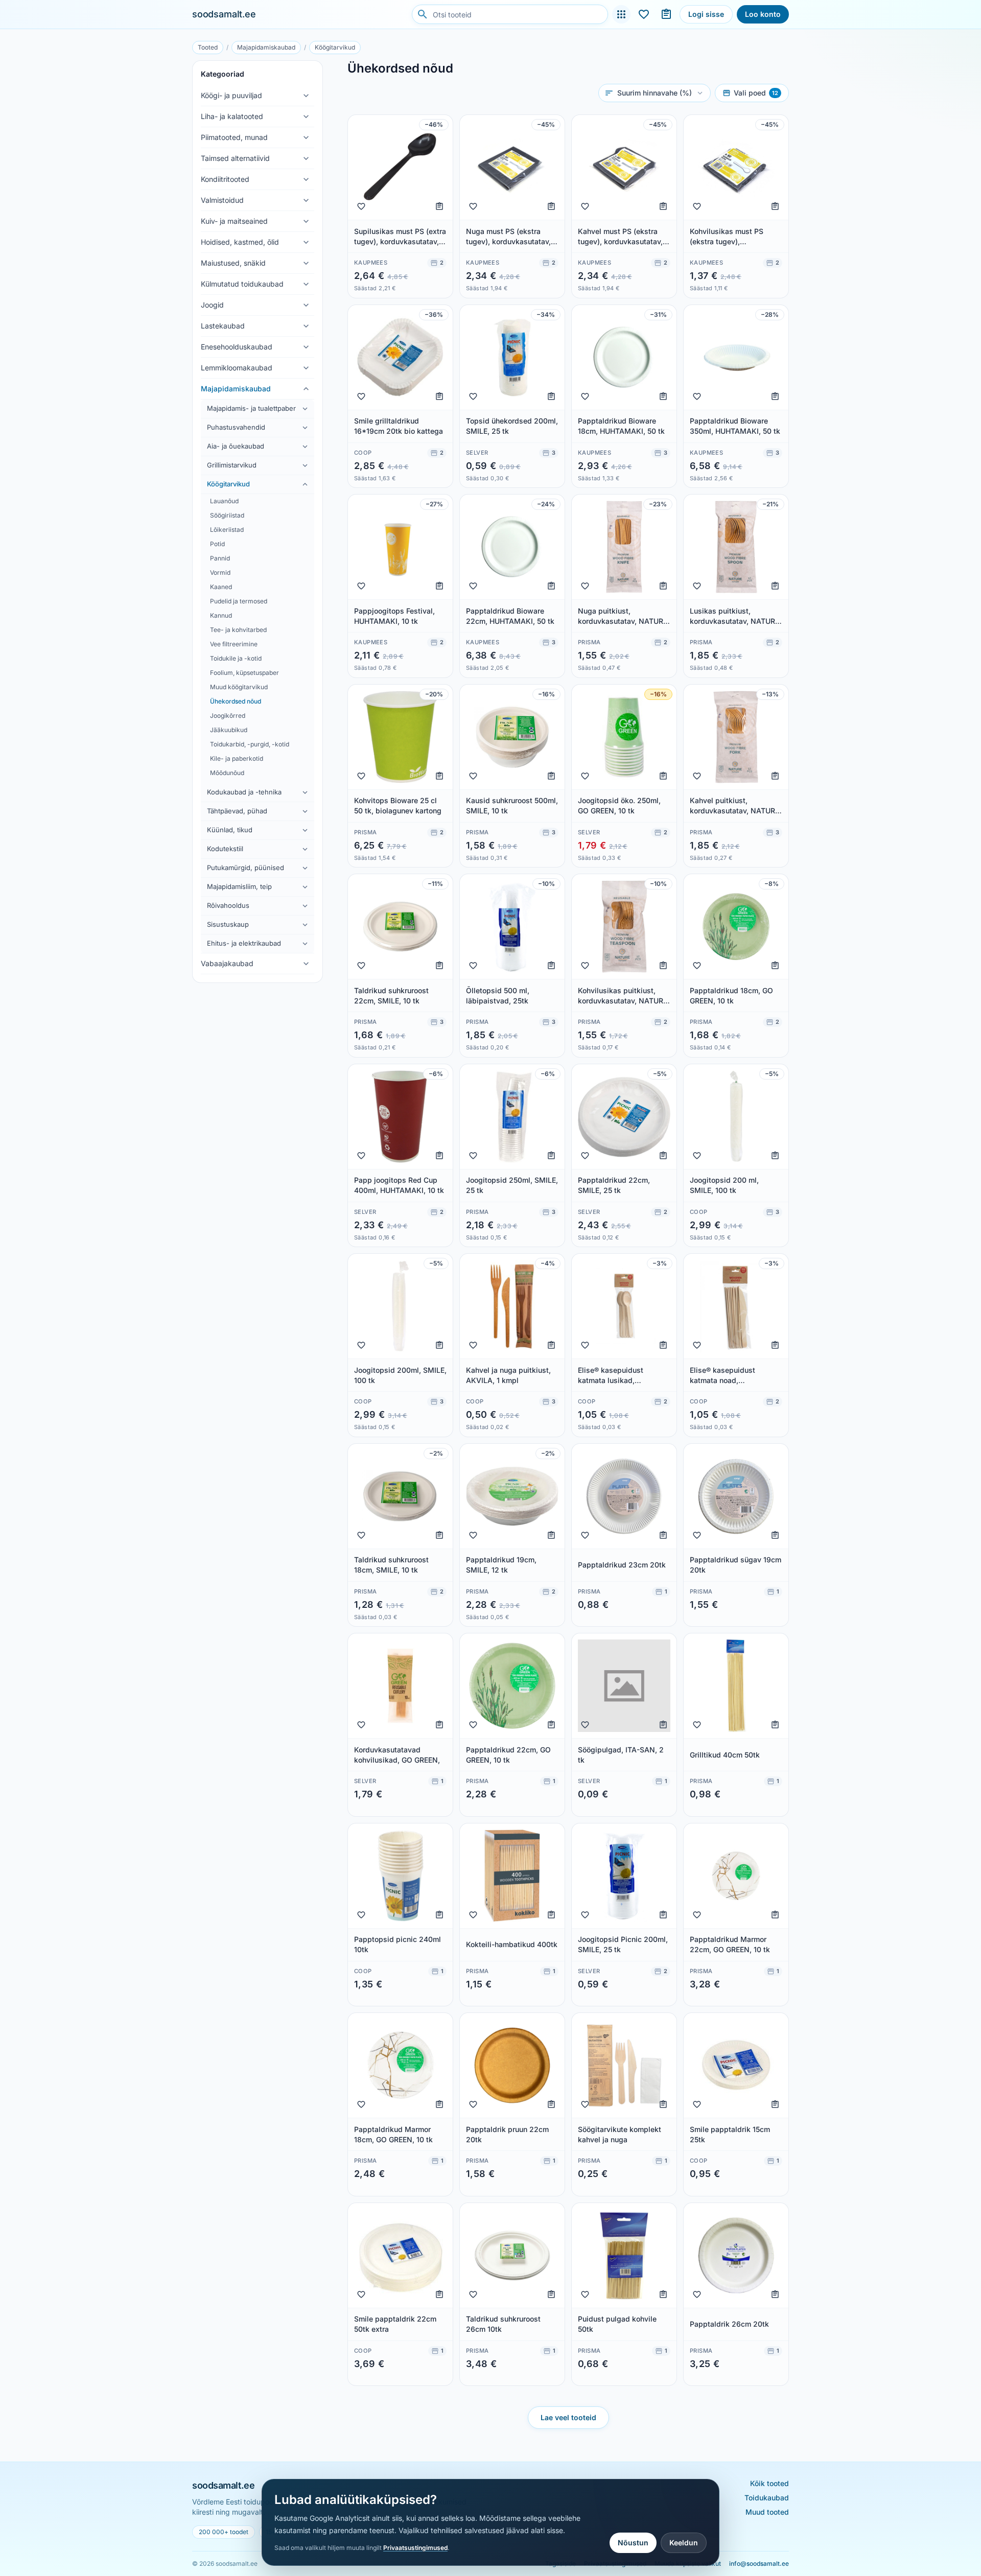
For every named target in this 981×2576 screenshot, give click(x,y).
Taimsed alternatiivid (235, 158)
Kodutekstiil (225, 849)
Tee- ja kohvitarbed (238, 630)
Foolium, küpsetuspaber (244, 673)
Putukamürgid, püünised (246, 868)
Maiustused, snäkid (233, 263)
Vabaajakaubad (227, 963)
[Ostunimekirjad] (666, 14)
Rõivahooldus (228, 905)
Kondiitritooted (225, 179)
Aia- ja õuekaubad (236, 446)
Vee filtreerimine (234, 644)
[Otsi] (423, 14)
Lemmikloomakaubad (237, 368)
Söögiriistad (227, 515)
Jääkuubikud (229, 730)
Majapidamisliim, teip (239, 886)
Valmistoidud (222, 200)
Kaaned (221, 587)
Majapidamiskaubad (266, 47)
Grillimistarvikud (232, 465)
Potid (217, 544)
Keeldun (684, 2543)
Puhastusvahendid (236, 427)
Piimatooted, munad (234, 137)
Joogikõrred (228, 716)
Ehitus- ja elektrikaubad (244, 943)
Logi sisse (706, 14)
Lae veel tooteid (568, 2417)
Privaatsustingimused (415, 2548)
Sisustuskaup (228, 924)
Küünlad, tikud (230, 830)
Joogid (212, 305)
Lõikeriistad (227, 530)
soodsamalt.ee (224, 14)
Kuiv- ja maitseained (234, 221)
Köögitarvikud (335, 47)
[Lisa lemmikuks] (361, 206)
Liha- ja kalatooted (232, 116)
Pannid (220, 558)
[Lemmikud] (644, 14)
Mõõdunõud (227, 773)
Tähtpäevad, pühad (237, 811)
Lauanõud (224, 501)
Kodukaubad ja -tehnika (244, 792)
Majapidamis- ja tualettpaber (251, 408)
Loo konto (763, 14)
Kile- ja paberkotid (237, 758)
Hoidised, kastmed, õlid (240, 242)
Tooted (208, 47)
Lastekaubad (223, 326)
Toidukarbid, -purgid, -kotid (250, 744)
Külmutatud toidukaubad (242, 284)
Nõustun (633, 2543)
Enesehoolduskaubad (237, 347)
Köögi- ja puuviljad (231, 95)
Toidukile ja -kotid (236, 658)
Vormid (220, 572)
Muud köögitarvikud (239, 687)
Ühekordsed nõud (236, 701)
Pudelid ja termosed (239, 601)
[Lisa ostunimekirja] (439, 206)
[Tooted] (621, 14)
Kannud (221, 615)
